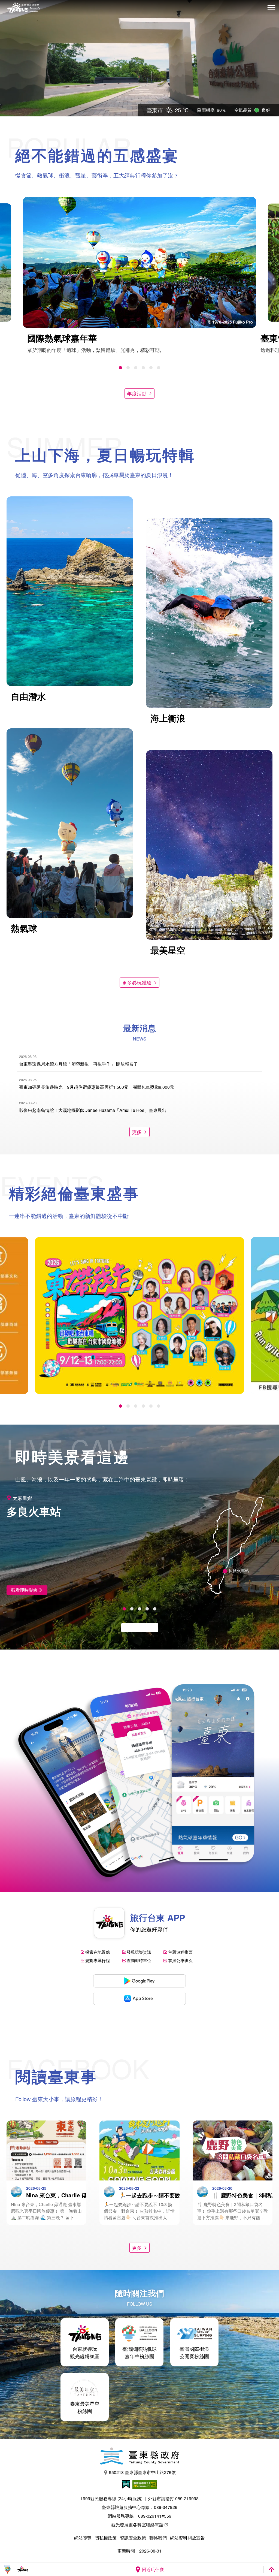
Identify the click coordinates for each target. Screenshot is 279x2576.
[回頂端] (271, 2569)
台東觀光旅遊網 (24, 8)
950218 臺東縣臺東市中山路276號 (142, 2472)
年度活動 (137, 393)
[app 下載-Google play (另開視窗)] (139, 1981)
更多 (137, 1132)
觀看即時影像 (24, 1590)
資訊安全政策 (133, 2538)
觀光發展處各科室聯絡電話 (137, 2525)
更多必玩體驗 (137, 982)
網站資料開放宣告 (187, 2538)
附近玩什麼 (153, 2569)
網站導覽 (83, 2538)
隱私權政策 (106, 2538)
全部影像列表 (137, 1628)
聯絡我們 (158, 2538)
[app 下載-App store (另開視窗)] (139, 1998)
